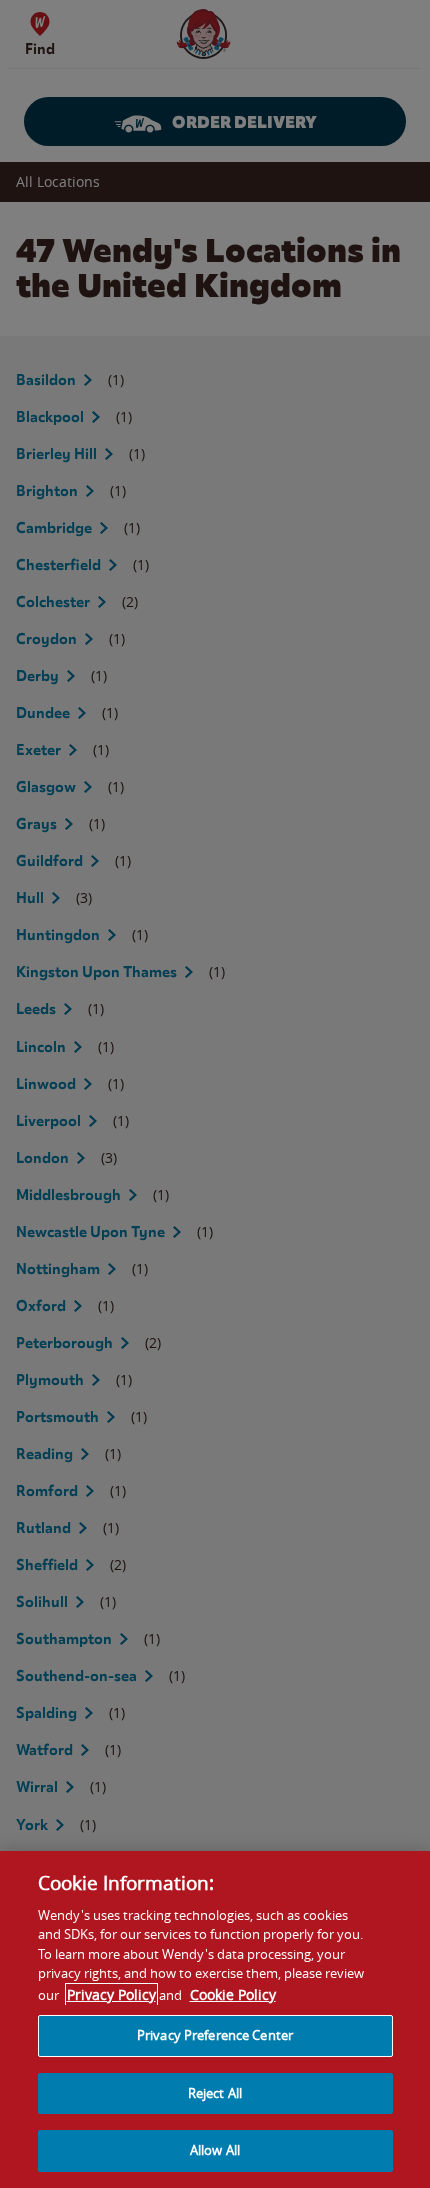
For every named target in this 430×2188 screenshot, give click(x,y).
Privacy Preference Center (215, 2035)
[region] (215, 2019)
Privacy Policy (111, 1994)
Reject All (215, 2093)
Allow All (215, 2150)
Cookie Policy (233, 1994)
